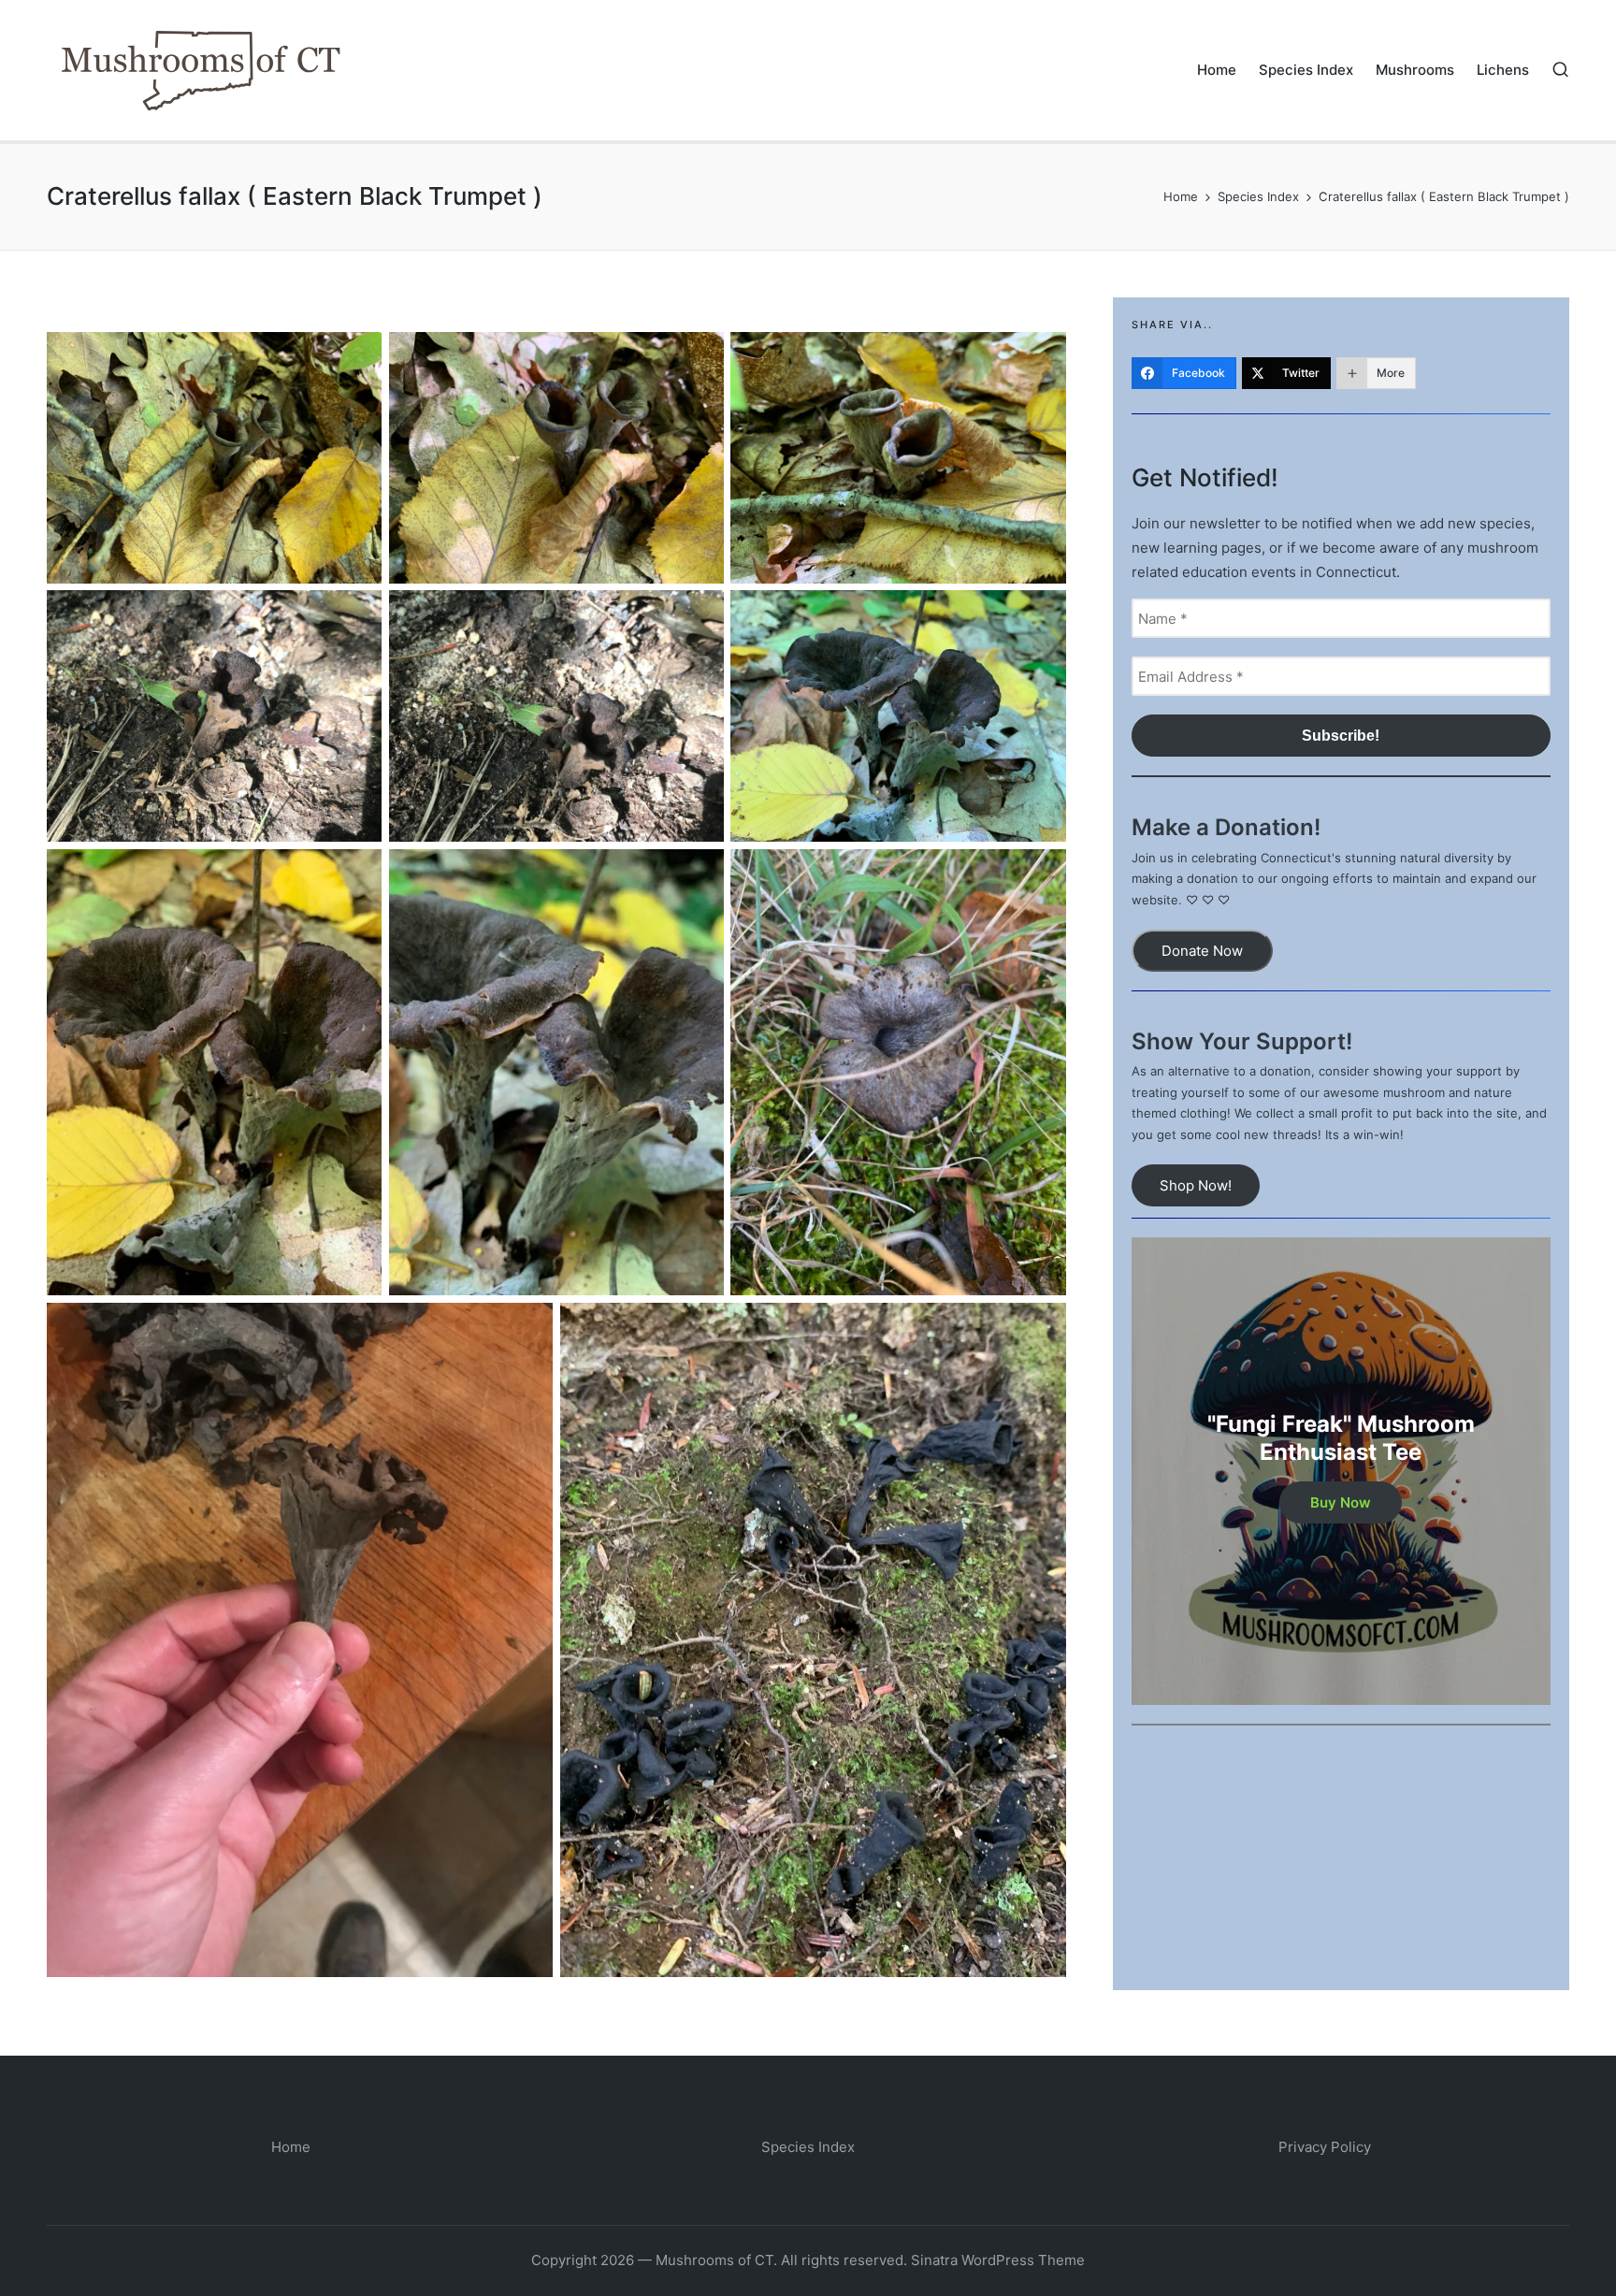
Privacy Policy (1325, 2147)
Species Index (808, 2147)
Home (291, 2147)
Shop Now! (1196, 1185)
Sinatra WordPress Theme (998, 2260)
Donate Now (1202, 951)
